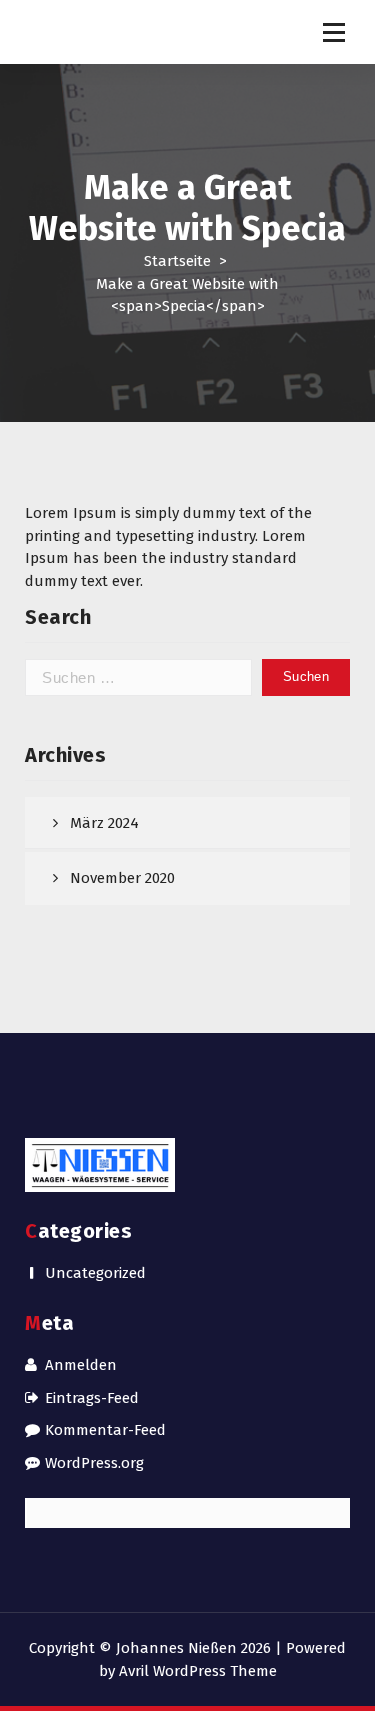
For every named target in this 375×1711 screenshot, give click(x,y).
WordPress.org (94, 1463)
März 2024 (104, 823)
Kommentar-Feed (105, 1430)
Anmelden (81, 1365)
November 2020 (122, 878)
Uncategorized (95, 1273)
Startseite (177, 261)
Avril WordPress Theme (198, 1671)
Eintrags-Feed (92, 1398)
